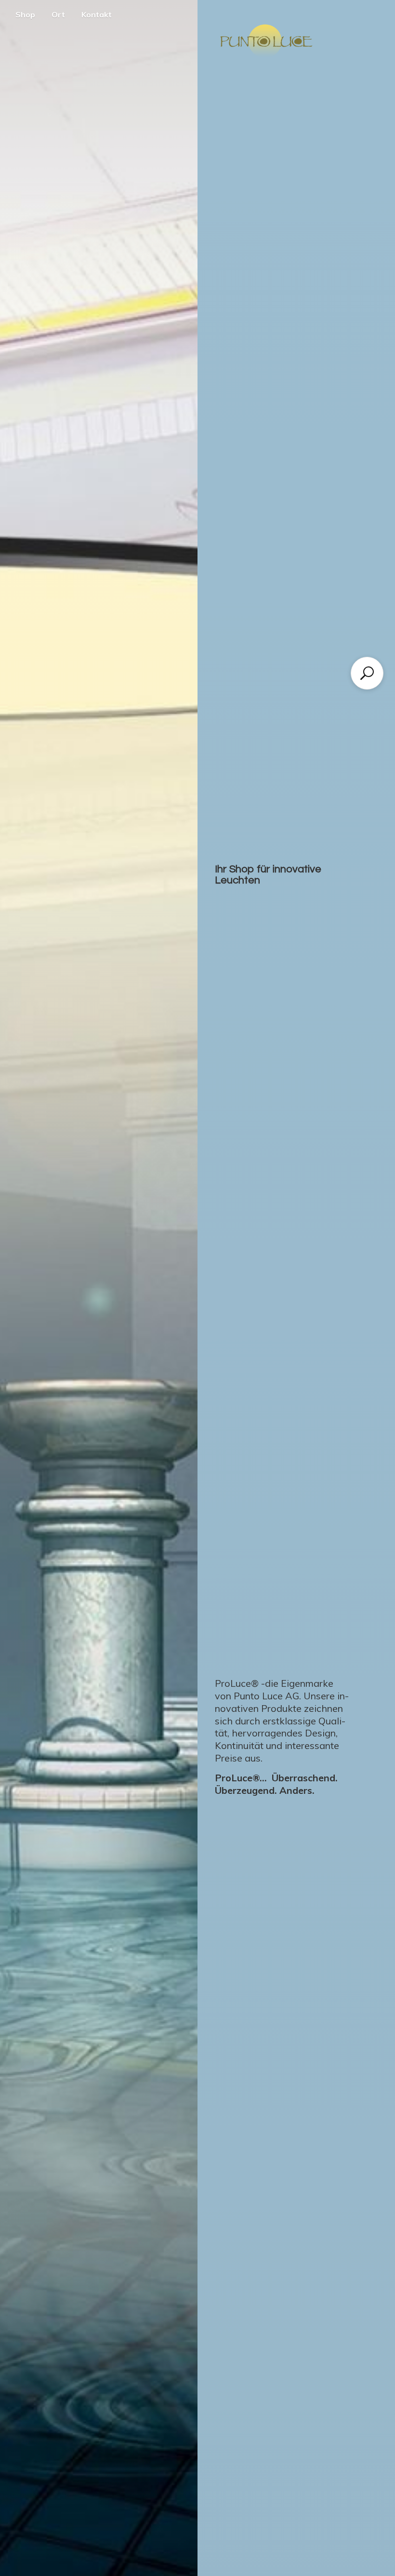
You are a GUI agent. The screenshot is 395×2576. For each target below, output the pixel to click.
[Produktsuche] (367, 673)
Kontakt (97, 14)
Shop (25, 14)
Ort (58, 14)
